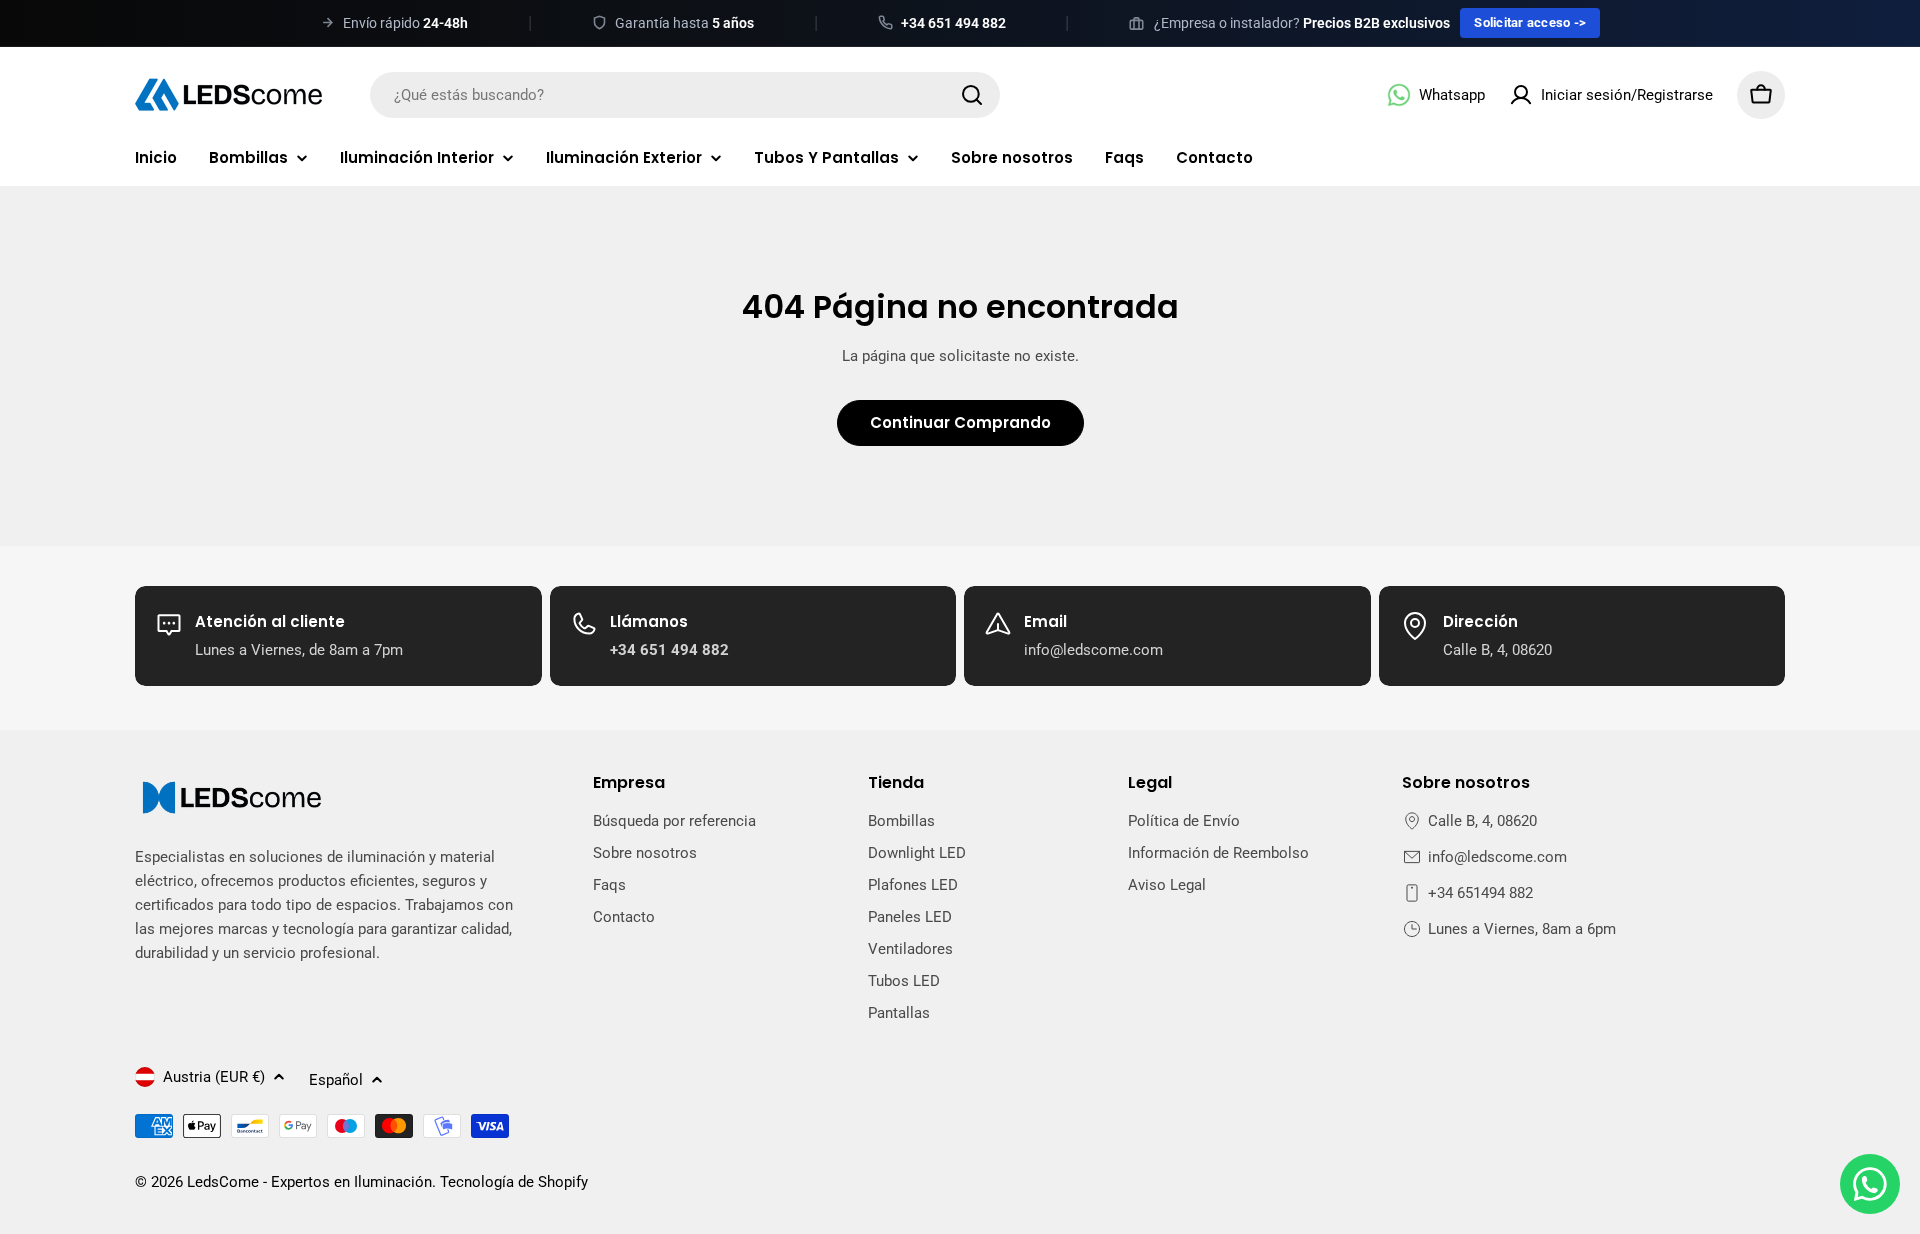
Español (336, 1080)
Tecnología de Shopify (514, 1182)
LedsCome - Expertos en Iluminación (309, 1182)
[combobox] (685, 95)
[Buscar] (972, 95)
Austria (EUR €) (214, 1077)
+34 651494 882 (1480, 893)
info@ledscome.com (1497, 857)
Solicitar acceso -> (1530, 22)
